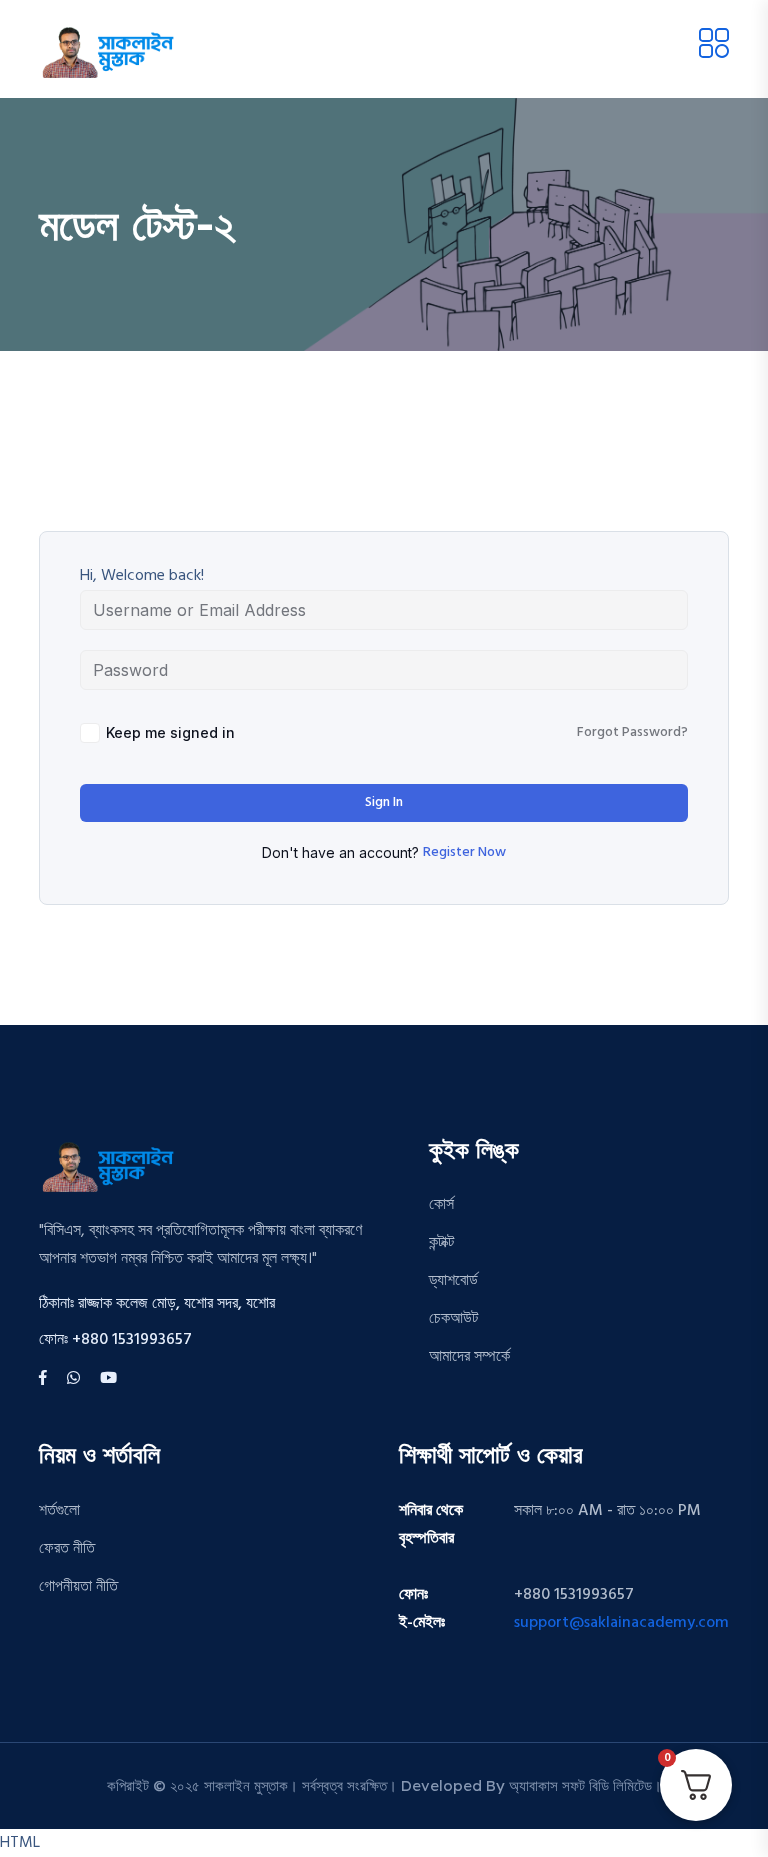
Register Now (464, 853)
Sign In (384, 802)
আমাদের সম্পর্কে (469, 1357)
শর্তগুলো (59, 1511)
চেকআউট (453, 1319)
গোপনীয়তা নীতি (78, 1587)
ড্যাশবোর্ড (453, 1281)
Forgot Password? (632, 733)
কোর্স (441, 1205)
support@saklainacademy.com (621, 1623)
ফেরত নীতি (67, 1549)
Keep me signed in (170, 732)
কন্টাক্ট (441, 1243)
